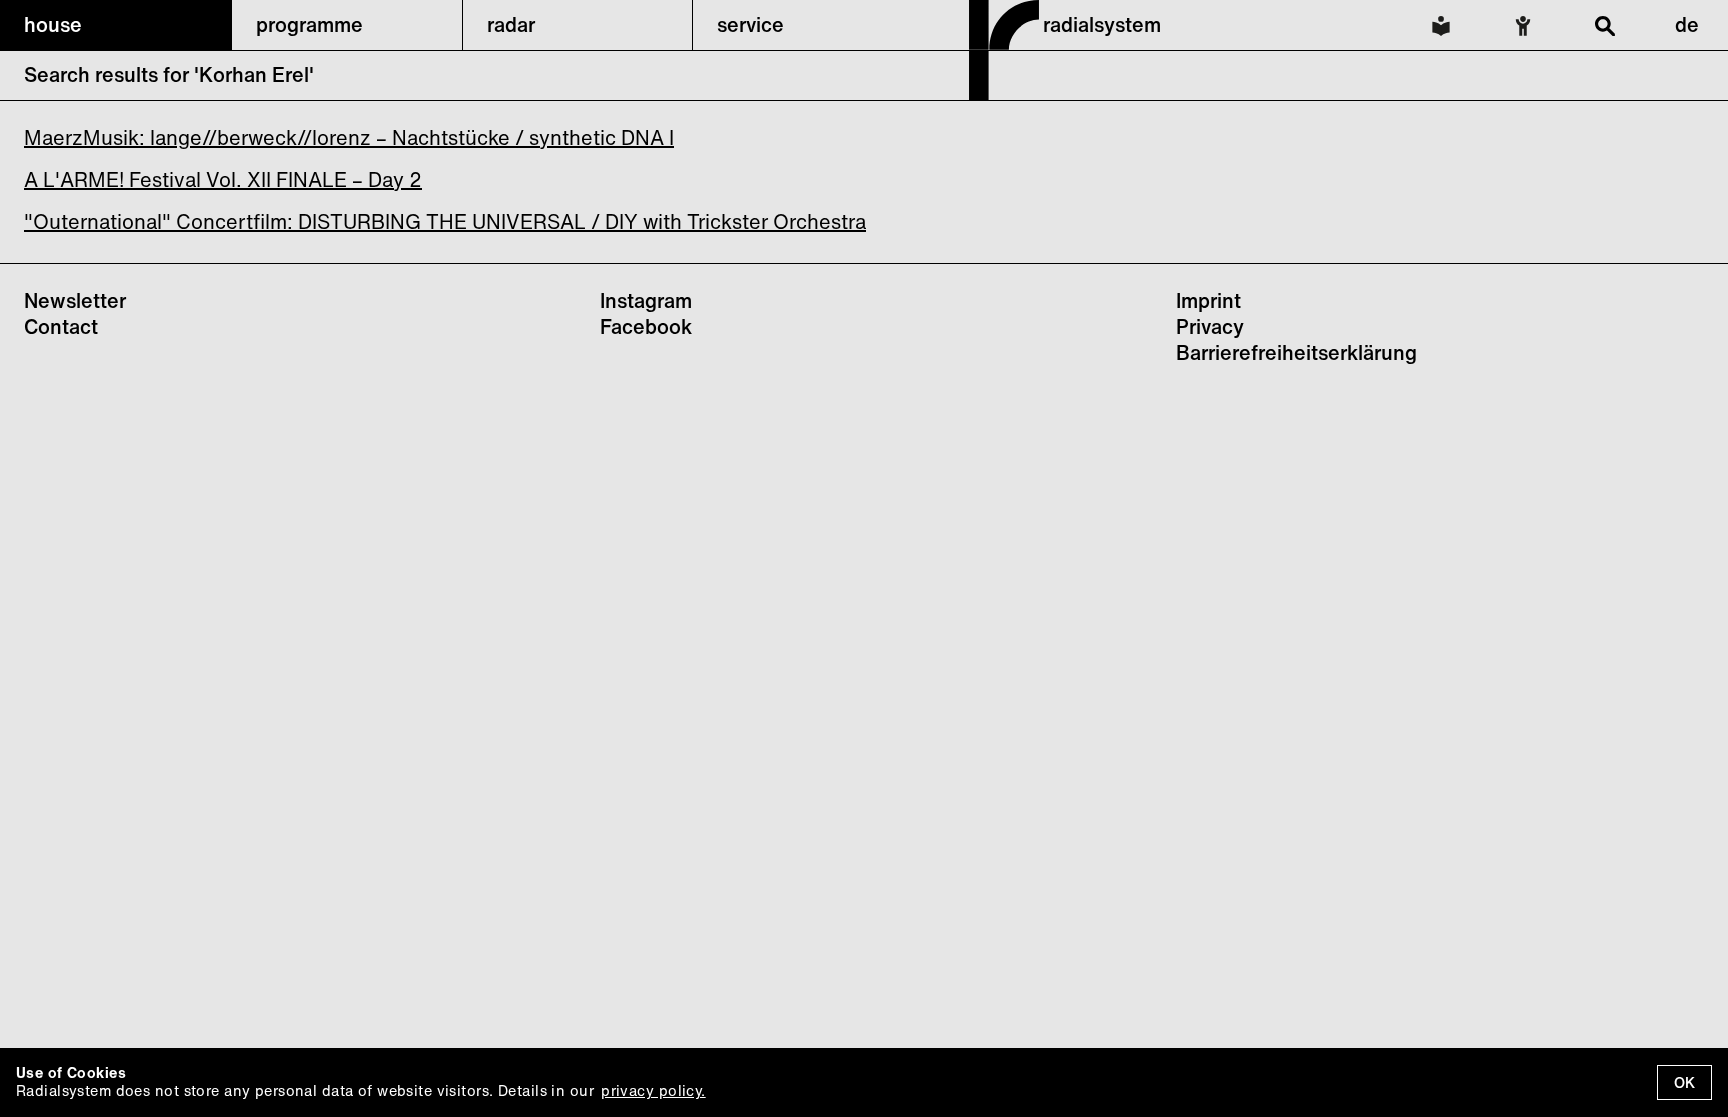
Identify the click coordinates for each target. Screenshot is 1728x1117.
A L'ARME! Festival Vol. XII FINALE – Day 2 (223, 179)
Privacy (1210, 326)
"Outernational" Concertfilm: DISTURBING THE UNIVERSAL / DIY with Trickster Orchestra (445, 221)
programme (309, 24)
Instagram (646, 300)
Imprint (1208, 300)
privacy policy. (653, 1090)
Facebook (646, 326)
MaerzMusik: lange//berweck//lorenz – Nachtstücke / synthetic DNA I (349, 137)
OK (1684, 1082)
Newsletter (75, 300)
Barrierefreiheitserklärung (1296, 352)
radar (511, 24)
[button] (115, 25)
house (53, 24)
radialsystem (1102, 24)
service (750, 24)
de (1687, 24)
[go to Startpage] (1004, 94)
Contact (61, 326)
